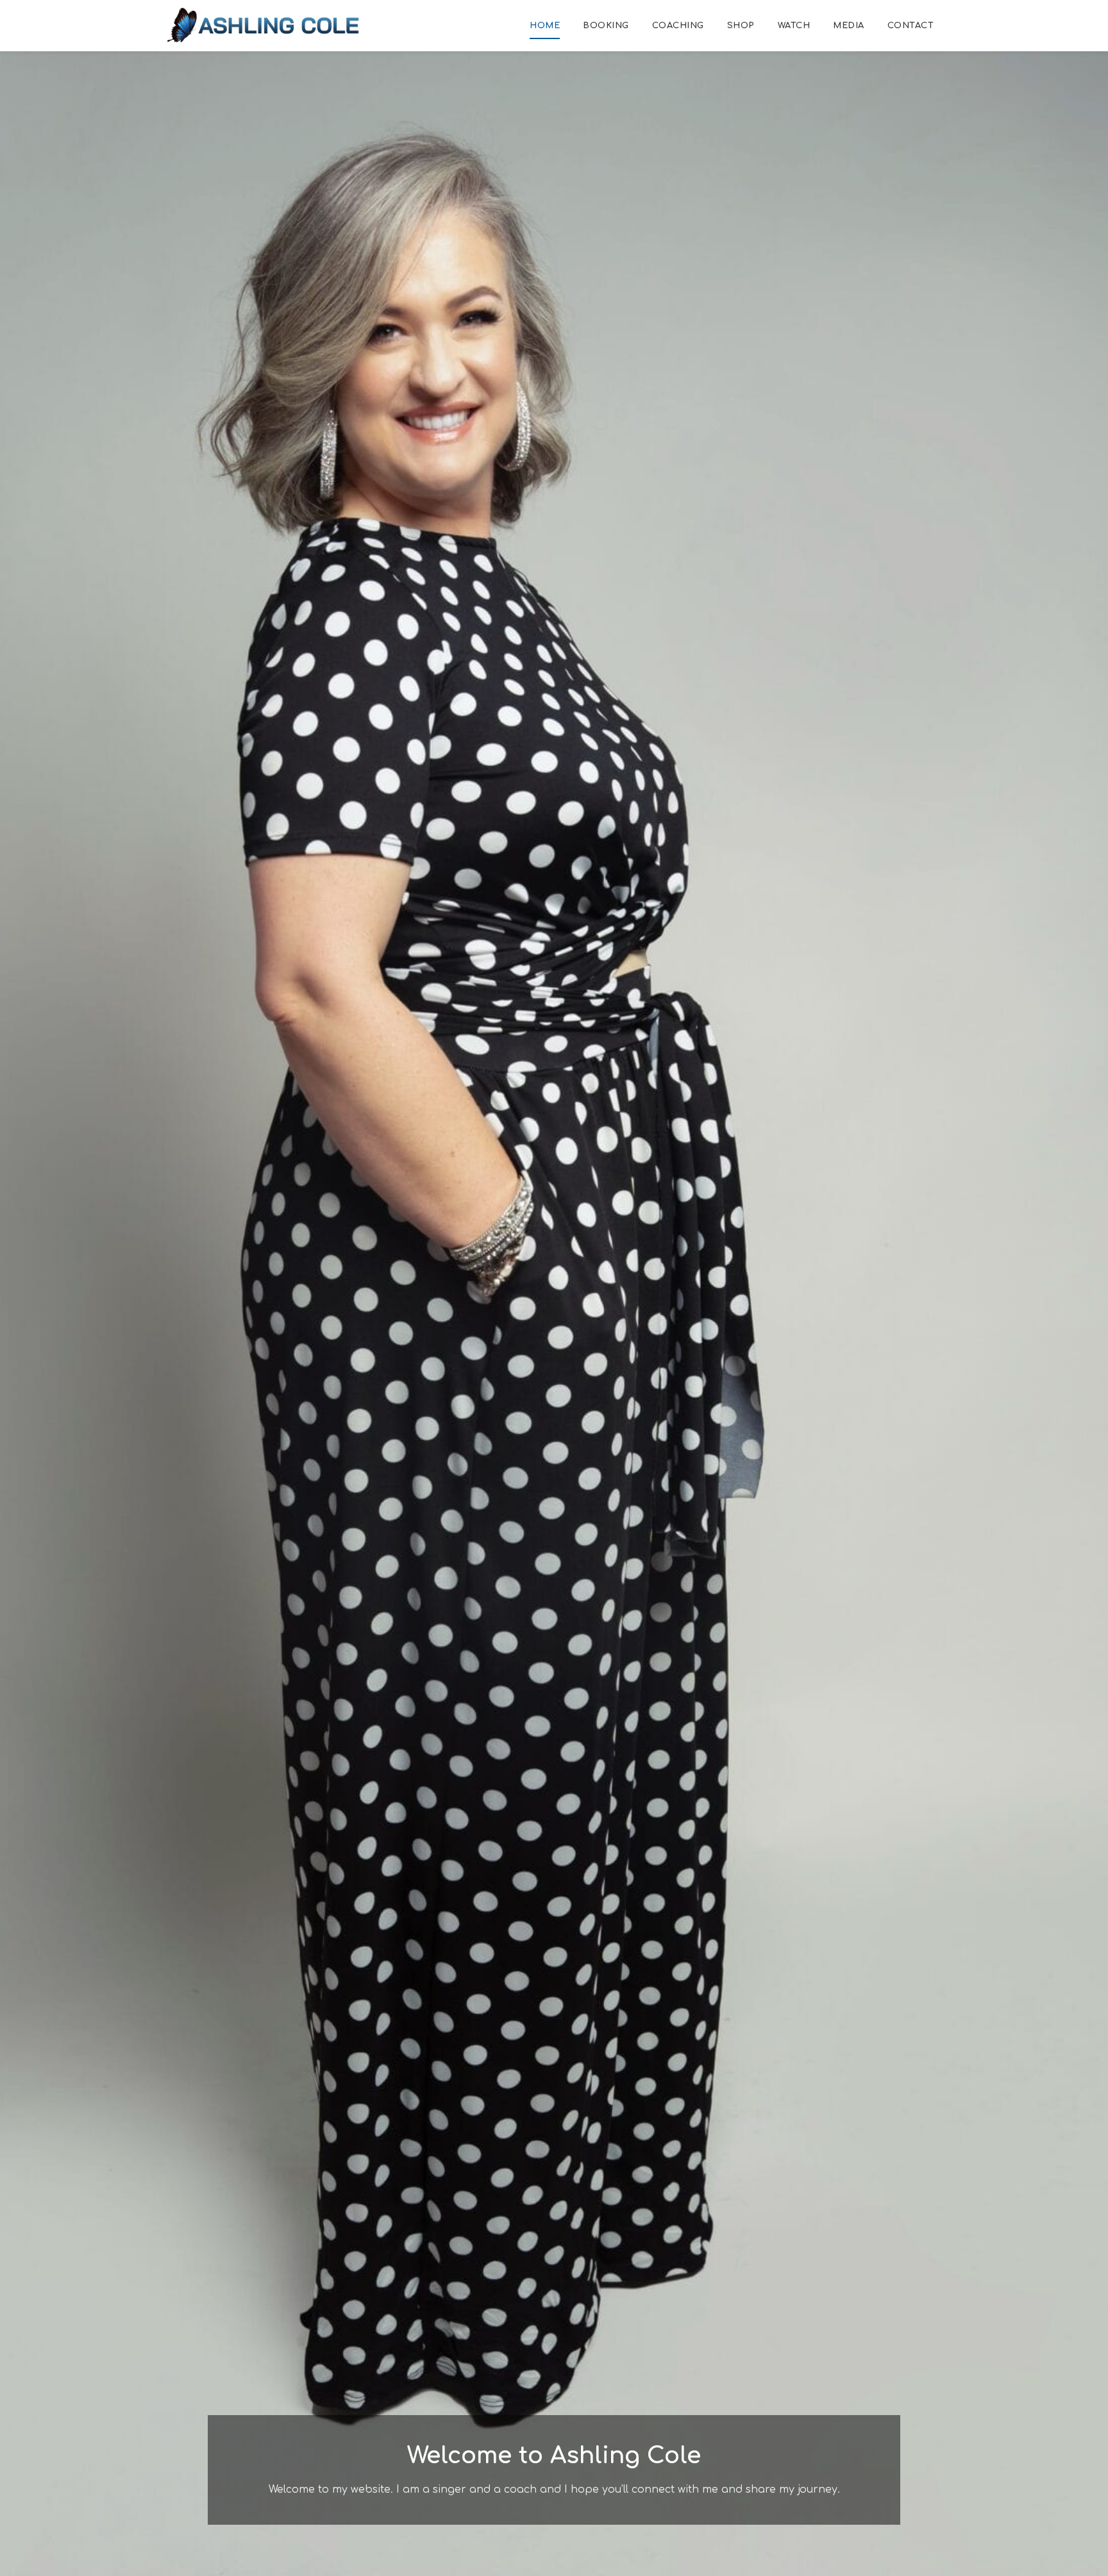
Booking (606, 26)
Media (849, 26)
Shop (741, 26)
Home (545, 26)
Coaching (678, 26)
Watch (794, 26)
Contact (911, 26)
